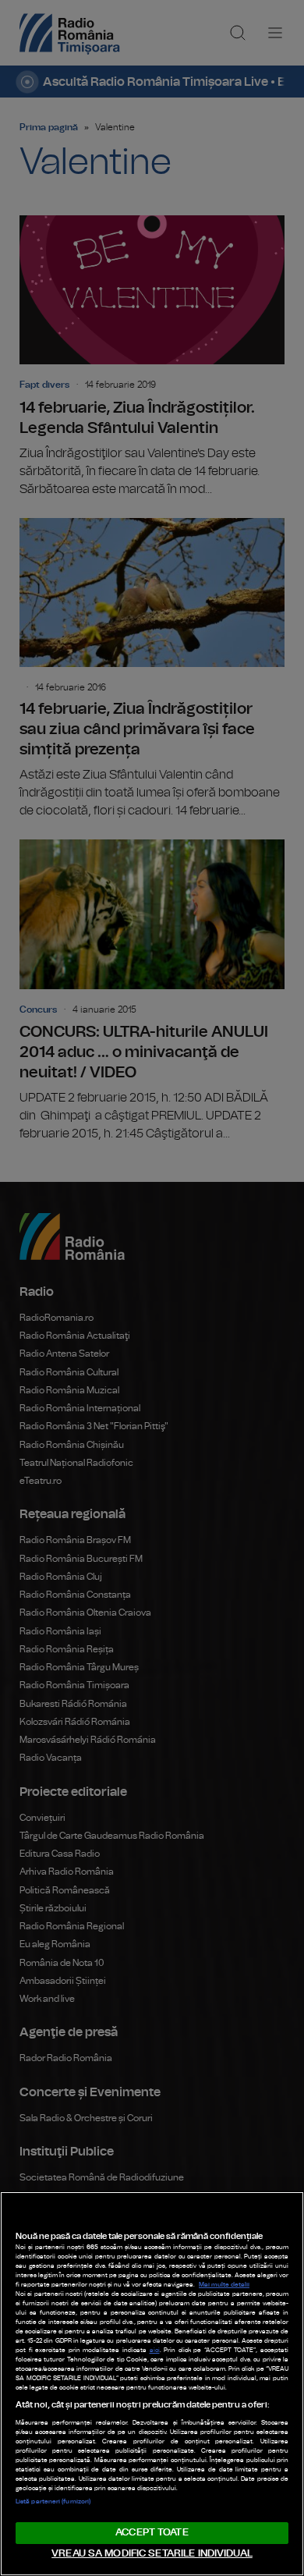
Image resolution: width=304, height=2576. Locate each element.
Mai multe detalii (224, 2285)
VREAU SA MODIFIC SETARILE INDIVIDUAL (152, 2554)
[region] (152, 2384)
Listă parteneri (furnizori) (53, 2502)
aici (155, 2351)
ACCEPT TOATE (152, 2533)
